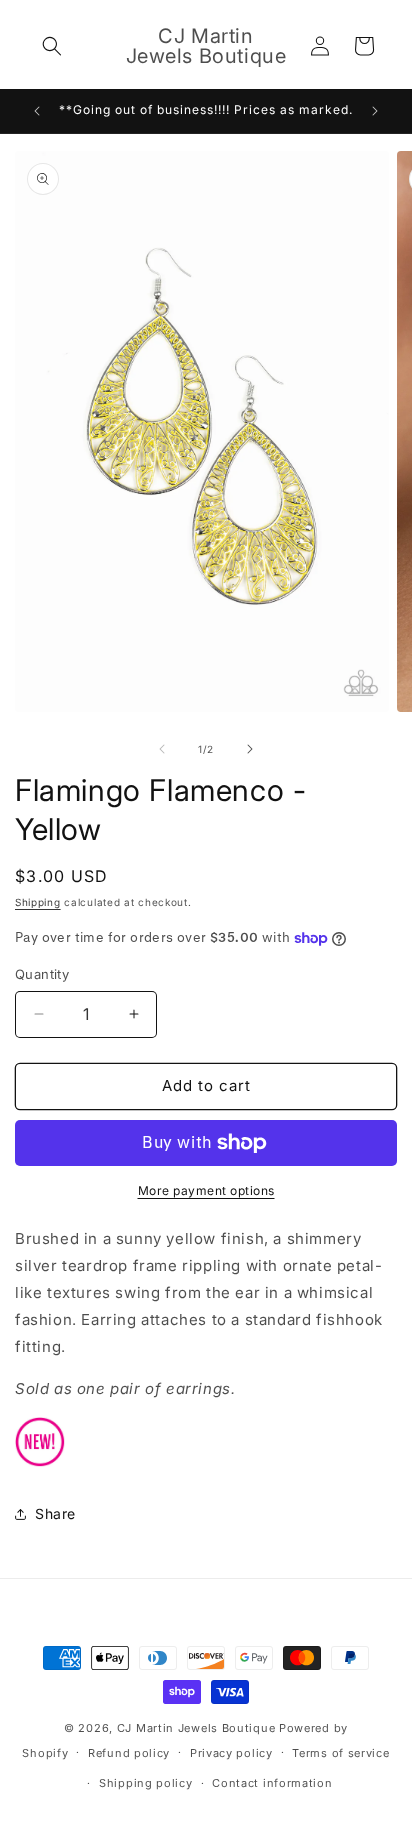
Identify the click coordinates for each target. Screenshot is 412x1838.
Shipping (38, 902)
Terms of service (340, 1753)
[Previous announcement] (37, 111)
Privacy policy (231, 1753)
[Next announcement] (375, 111)
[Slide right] (250, 749)
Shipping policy (146, 1783)
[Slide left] (162, 749)
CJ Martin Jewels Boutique (196, 1728)
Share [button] (55, 1513)
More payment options (206, 1190)
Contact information (272, 1783)
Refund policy (129, 1753)
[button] (52, 46)
